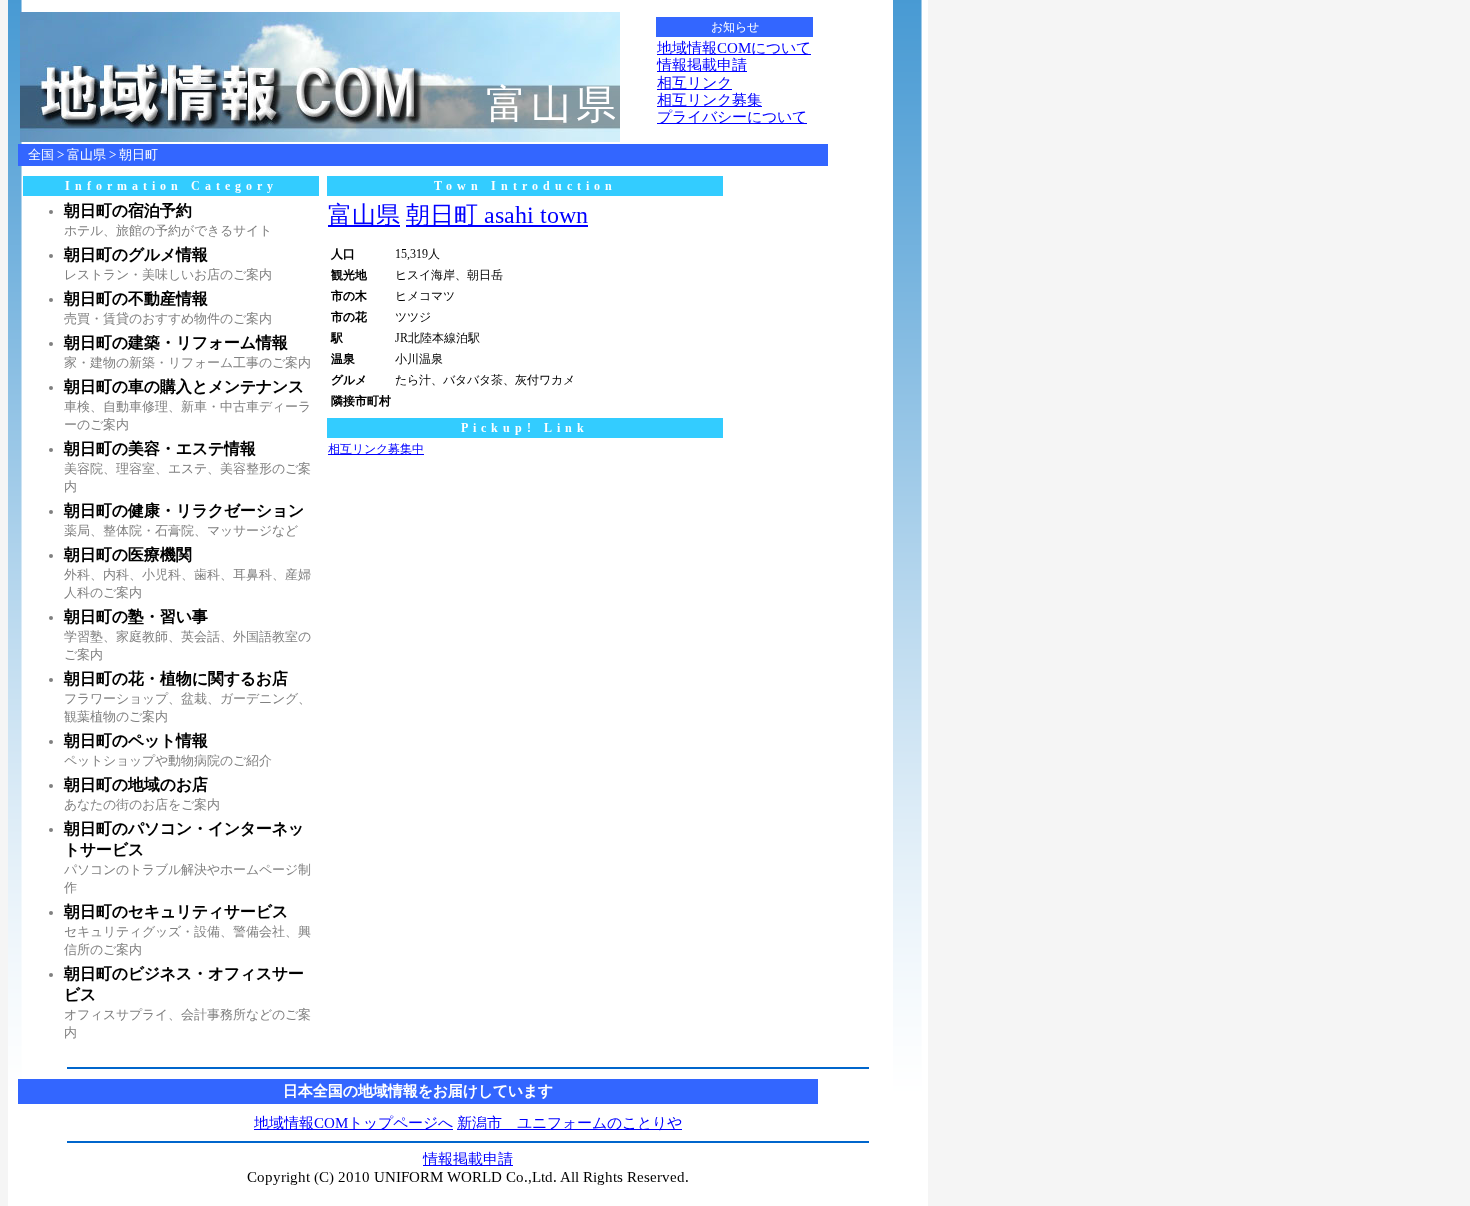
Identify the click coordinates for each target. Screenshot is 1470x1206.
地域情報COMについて (734, 48)
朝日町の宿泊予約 (128, 210)
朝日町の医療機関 (128, 554)
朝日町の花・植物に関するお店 (176, 678)
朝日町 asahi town (497, 215)
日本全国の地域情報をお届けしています (418, 1091)
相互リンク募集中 (376, 449)
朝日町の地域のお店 (136, 784)
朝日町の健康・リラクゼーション (184, 510)
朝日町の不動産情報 (136, 298)
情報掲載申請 (702, 65)
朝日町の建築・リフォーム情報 (176, 342)
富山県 (86, 154)
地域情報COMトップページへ (353, 1123)
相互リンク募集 (709, 100)
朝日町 (138, 154)
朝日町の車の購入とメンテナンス (184, 386)
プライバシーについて (732, 117)
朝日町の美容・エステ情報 (160, 448)
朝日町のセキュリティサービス (176, 911)
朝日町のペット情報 (136, 740)
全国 (41, 154)
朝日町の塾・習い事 (136, 616)
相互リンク (694, 83)
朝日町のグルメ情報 (136, 254)
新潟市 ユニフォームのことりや (569, 1123)
